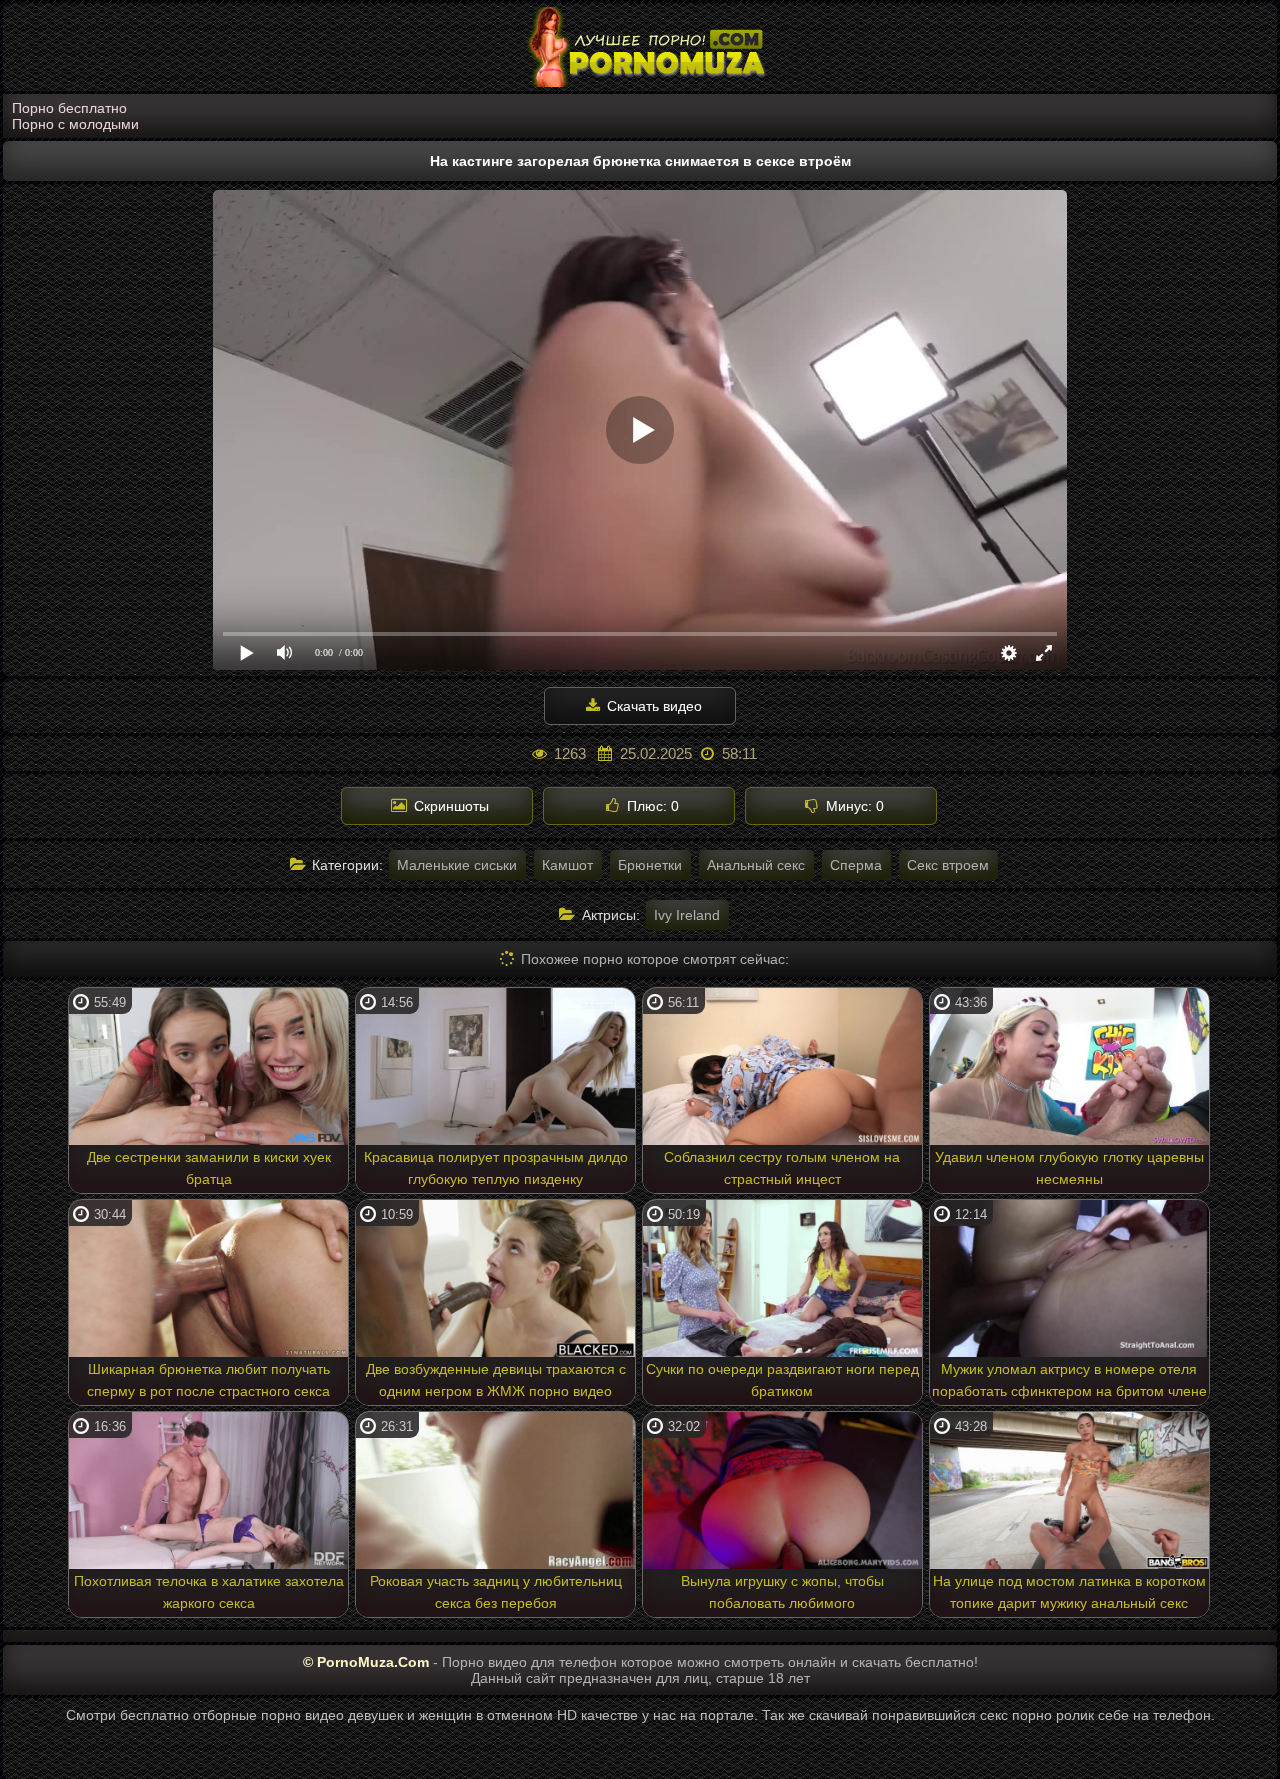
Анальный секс (756, 865)
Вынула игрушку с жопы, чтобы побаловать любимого (782, 1592)
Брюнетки (650, 865)
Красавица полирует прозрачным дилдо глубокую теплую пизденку (496, 1168)
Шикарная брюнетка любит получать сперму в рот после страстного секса (208, 1380)
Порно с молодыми (75, 124)
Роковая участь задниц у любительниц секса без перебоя (496, 1592)
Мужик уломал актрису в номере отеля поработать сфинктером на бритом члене (1069, 1380)
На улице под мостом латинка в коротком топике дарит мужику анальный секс (1069, 1592)
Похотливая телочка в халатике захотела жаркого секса (209, 1592)
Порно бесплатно (69, 108)
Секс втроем (948, 865)
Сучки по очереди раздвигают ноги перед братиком (782, 1380)
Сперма (856, 865)
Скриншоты (449, 806)
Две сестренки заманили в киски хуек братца (209, 1168)
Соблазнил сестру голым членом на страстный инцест (782, 1168)
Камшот (567, 865)
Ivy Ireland (687, 915)
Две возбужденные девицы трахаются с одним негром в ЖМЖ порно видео (496, 1380)
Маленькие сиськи (457, 865)
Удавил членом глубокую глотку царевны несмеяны (1069, 1168)
